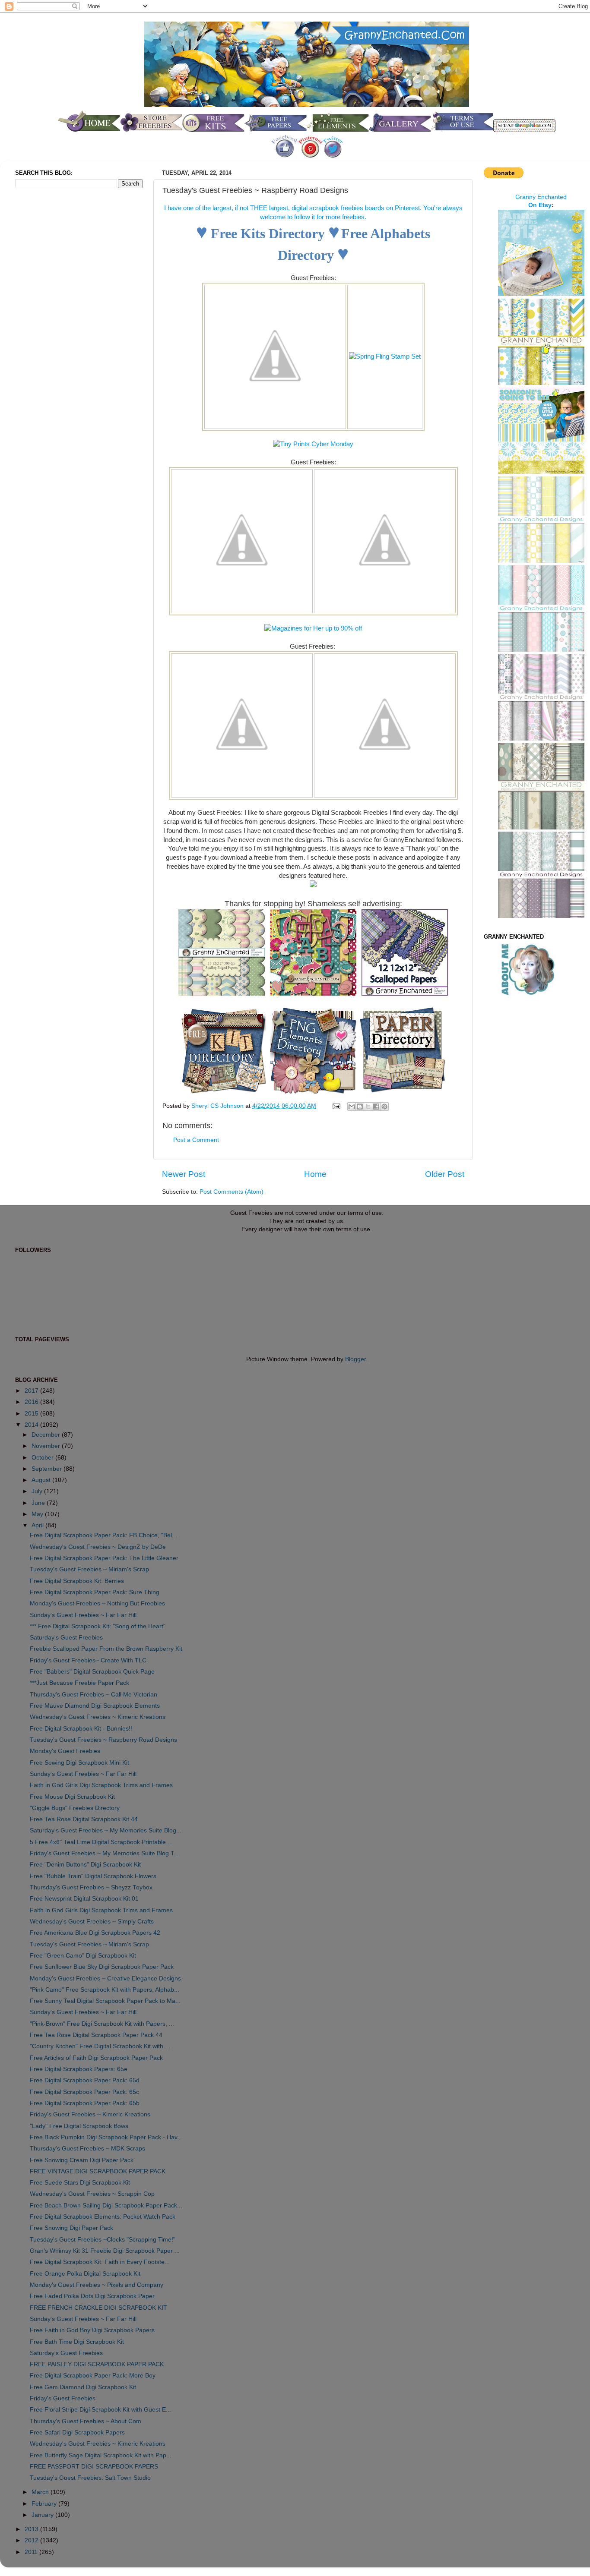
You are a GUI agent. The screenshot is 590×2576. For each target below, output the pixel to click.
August (42, 1480)
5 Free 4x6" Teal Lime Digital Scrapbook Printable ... (101, 1842)
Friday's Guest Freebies (63, 2398)
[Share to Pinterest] (384, 1107)
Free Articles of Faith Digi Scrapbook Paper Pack (96, 2058)
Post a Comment (196, 1140)
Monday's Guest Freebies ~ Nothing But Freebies (97, 1603)
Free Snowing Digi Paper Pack (71, 2228)
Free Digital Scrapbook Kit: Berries (77, 1581)
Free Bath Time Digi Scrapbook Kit (77, 2342)
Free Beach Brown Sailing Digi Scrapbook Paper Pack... (106, 2206)
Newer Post (184, 1174)
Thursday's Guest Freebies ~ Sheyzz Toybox (91, 1887)
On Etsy (540, 205)
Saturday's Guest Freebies (66, 1638)
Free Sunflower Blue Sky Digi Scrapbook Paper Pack (102, 1967)
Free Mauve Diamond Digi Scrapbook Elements (95, 1706)
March (41, 2492)
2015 (32, 1414)
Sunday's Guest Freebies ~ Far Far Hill (83, 1615)
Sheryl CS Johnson (218, 1106)
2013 (32, 2529)
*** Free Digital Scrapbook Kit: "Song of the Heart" (98, 1626)
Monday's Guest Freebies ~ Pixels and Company (97, 2285)
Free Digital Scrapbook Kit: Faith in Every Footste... (100, 2262)
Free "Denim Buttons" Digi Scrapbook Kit (85, 1865)
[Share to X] (368, 1107)
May (38, 1514)
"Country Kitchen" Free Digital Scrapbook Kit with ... (100, 2046)
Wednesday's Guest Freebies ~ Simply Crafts (92, 1922)
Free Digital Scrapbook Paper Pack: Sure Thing (95, 1592)
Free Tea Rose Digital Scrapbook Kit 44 (84, 1819)
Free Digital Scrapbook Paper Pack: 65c (84, 2092)
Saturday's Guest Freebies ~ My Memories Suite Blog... (106, 1830)
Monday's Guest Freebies (65, 1751)
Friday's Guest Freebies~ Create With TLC (88, 1660)
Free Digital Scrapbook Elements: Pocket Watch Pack (103, 2217)
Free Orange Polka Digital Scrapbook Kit (85, 2274)
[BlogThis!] (360, 1107)
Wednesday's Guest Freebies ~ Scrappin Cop (92, 2194)
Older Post (445, 1174)
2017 (32, 1391)
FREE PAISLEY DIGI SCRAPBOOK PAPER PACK (97, 2364)
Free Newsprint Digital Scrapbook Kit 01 (84, 1899)
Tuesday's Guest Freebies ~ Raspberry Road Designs (103, 1740)
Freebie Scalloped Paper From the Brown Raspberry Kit (106, 1649)
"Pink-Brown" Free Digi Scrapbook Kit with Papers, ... (102, 2024)
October (43, 1458)
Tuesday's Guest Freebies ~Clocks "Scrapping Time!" (103, 2240)
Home (315, 1174)
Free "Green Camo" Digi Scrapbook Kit (83, 1956)
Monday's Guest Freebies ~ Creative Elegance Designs (105, 1979)
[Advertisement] (50, 338)
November (47, 1446)
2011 (32, 2552)
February (45, 2504)
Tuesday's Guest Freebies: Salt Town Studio (90, 2478)
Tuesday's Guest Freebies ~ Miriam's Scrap (89, 1569)
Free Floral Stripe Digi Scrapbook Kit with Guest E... (100, 2410)
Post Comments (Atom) (232, 1192)
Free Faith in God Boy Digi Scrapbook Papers (92, 2330)
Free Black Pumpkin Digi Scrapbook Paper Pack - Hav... (106, 2137)
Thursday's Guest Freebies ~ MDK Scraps (87, 2149)
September (48, 1469)
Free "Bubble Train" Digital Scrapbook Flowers (93, 1876)
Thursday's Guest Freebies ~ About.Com (86, 2421)
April (38, 1525)
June (39, 1503)
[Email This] (352, 1107)
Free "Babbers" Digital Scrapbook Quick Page (92, 1672)
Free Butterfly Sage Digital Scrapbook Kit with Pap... (101, 2455)
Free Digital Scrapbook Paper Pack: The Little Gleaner (104, 1558)
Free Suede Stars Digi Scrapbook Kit (80, 2183)
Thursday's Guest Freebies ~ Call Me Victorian (94, 1695)
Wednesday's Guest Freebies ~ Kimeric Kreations (98, 1717)
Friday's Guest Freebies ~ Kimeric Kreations (90, 2114)
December (47, 1435)
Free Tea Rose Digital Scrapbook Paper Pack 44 (96, 2035)
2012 (32, 2540)
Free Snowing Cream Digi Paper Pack (82, 2160)
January (43, 2515)
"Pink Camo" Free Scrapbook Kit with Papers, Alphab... (105, 1990)
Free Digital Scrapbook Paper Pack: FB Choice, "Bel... (103, 1535)
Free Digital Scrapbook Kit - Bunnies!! (81, 1729)
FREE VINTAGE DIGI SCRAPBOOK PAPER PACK (98, 2171)
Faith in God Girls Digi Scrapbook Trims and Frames (101, 1785)
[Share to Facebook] (376, 1107)
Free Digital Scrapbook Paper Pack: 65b (85, 2103)
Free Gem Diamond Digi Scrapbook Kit (83, 2387)
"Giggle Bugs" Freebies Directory (75, 1808)
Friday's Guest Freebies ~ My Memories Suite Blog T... (105, 1853)
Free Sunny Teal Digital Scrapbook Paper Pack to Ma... (105, 2001)
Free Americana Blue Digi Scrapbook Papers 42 (95, 1933)
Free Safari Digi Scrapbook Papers (77, 2433)
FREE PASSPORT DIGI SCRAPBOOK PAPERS (94, 2467)
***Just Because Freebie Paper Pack (79, 1683)
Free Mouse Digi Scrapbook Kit (72, 1797)
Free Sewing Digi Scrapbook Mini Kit (79, 1763)
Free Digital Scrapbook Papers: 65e (79, 2069)
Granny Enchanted (541, 197)
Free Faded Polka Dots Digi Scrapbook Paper (92, 2296)
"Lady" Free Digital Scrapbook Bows (79, 2126)
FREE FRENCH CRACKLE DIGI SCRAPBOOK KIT (98, 2308)
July (38, 1491)
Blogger (355, 1359)
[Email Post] (336, 1106)
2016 (32, 1402)
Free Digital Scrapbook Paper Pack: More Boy (93, 2376)
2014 (32, 1425)
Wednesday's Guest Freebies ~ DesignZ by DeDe (98, 1547)
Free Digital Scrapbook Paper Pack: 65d (85, 2080)
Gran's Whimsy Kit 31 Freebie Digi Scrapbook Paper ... (105, 2251)
